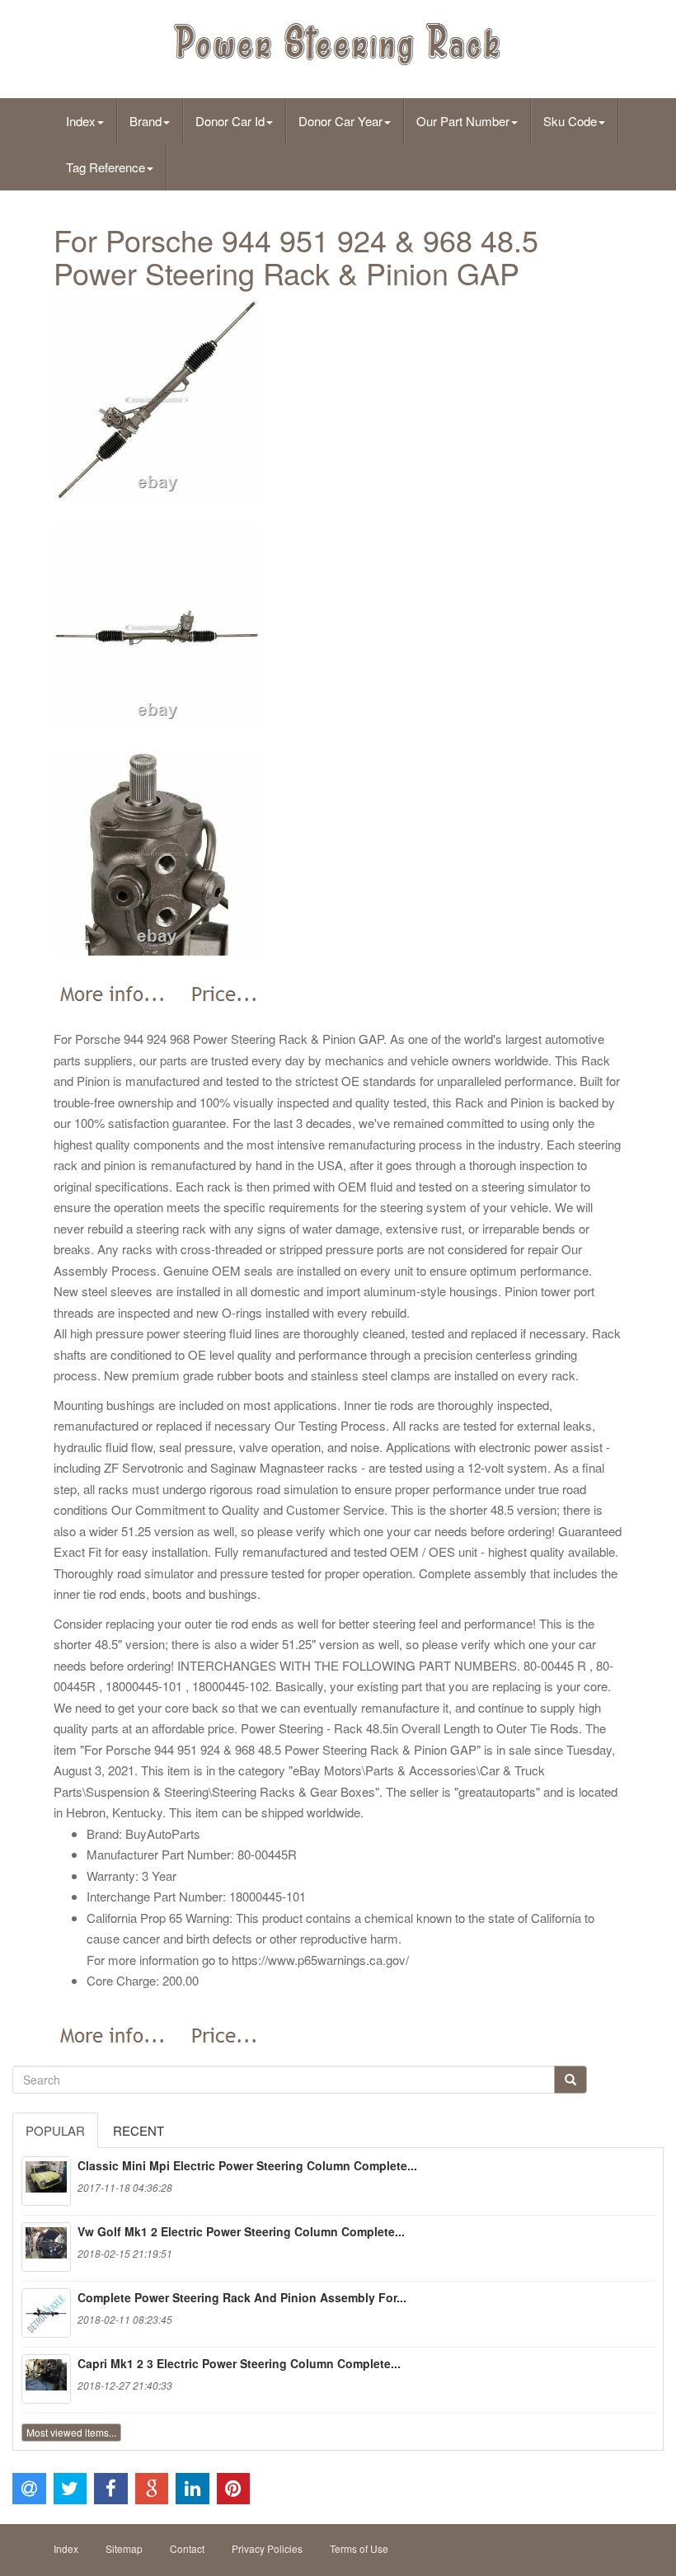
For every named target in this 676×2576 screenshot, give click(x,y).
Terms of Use (359, 2548)
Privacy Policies (267, 2548)
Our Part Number (463, 121)
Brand (146, 121)
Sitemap (124, 2548)
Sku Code (570, 121)
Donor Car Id (230, 121)
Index (81, 121)
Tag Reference (106, 167)
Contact (187, 2548)
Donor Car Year (340, 121)
